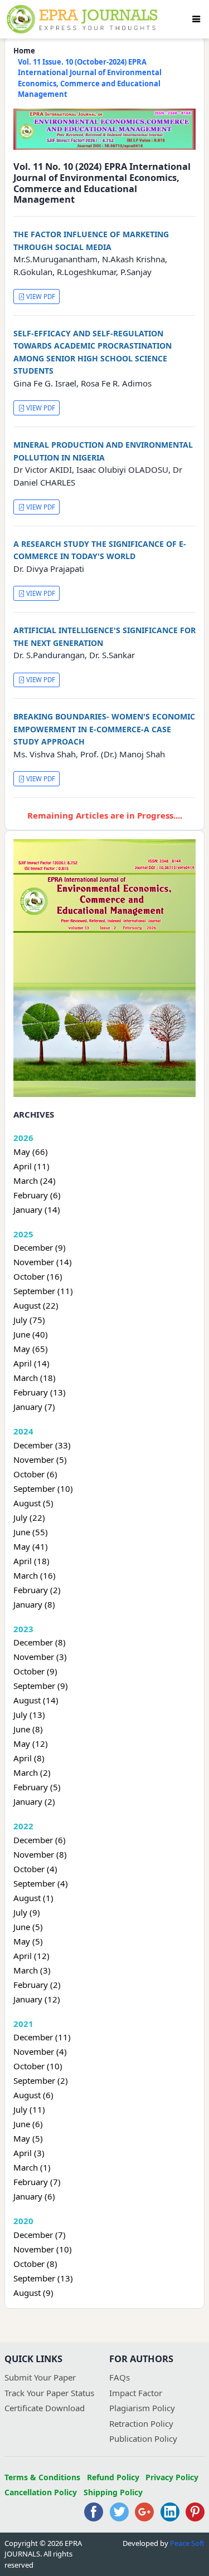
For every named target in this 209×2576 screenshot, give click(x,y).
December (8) (40, 1642)
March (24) (35, 1181)
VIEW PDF (40, 297)
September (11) (43, 1291)
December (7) (40, 2235)
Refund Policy (113, 2477)
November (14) (43, 1262)
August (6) (33, 2095)
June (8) (28, 1729)
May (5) (28, 1941)
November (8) (40, 1854)
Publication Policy (143, 2438)
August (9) (33, 2293)
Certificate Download (45, 2408)
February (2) (37, 1590)
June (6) (28, 2124)
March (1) (32, 2167)
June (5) (28, 1927)
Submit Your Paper (40, 2377)
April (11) (31, 1166)
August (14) (36, 1700)
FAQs (120, 2377)
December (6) (40, 1840)
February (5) (37, 1787)
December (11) (42, 2037)
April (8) (29, 1758)
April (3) (29, 2153)
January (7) (34, 1407)
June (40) (31, 1334)
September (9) (41, 1686)
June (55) (31, 1532)
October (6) (35, 1474)
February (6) (37, 1195)
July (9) (27, 1912)
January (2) (34, 1801)
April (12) (31, 1956)
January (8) (34, 1604)
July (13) (29, 1715)
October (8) (35, 2264)
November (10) (43, 2249)
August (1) (33, 1898)
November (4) (40, 2051)
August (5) (33, 1503)
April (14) (31, 1363)
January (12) (37, 1999)
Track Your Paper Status (49, 2393)
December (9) (40, 1247)
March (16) (35, 1575)
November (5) (40, 1460)
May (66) (31, 1152)
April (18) (31, 1561)
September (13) (43, 2278)
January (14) (37, 1209)
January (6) (34, 2196)
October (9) (35, 1671)
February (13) (40, 1392)
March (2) (32, 1772)
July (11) (29, 2109)
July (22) (29, 1517)
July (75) (29, 1320)
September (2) (41, 2080)
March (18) (35, 1378)
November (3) (40, 1657)
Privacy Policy (172, 2477)
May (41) (31, 1546)
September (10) (43, 1488)
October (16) (38, 1276)
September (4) (41, 1883)
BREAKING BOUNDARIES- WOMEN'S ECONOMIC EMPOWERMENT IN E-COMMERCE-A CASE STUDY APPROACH (104, 729)
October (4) (35, 1869)
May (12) (31, 1744)
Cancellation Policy (41, 2492)
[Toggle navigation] (196, 19)
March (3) (32, 1970)
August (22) (36, 1305)
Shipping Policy (113, 2492)
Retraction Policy (141, 2423)
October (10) (38, 2066)
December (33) (42, 1445)
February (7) (37, 2182)
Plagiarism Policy (142, 2408)
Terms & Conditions (42, 2477)
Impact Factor (136, 2393)
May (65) (31, 1349)
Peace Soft (187, 2543)
